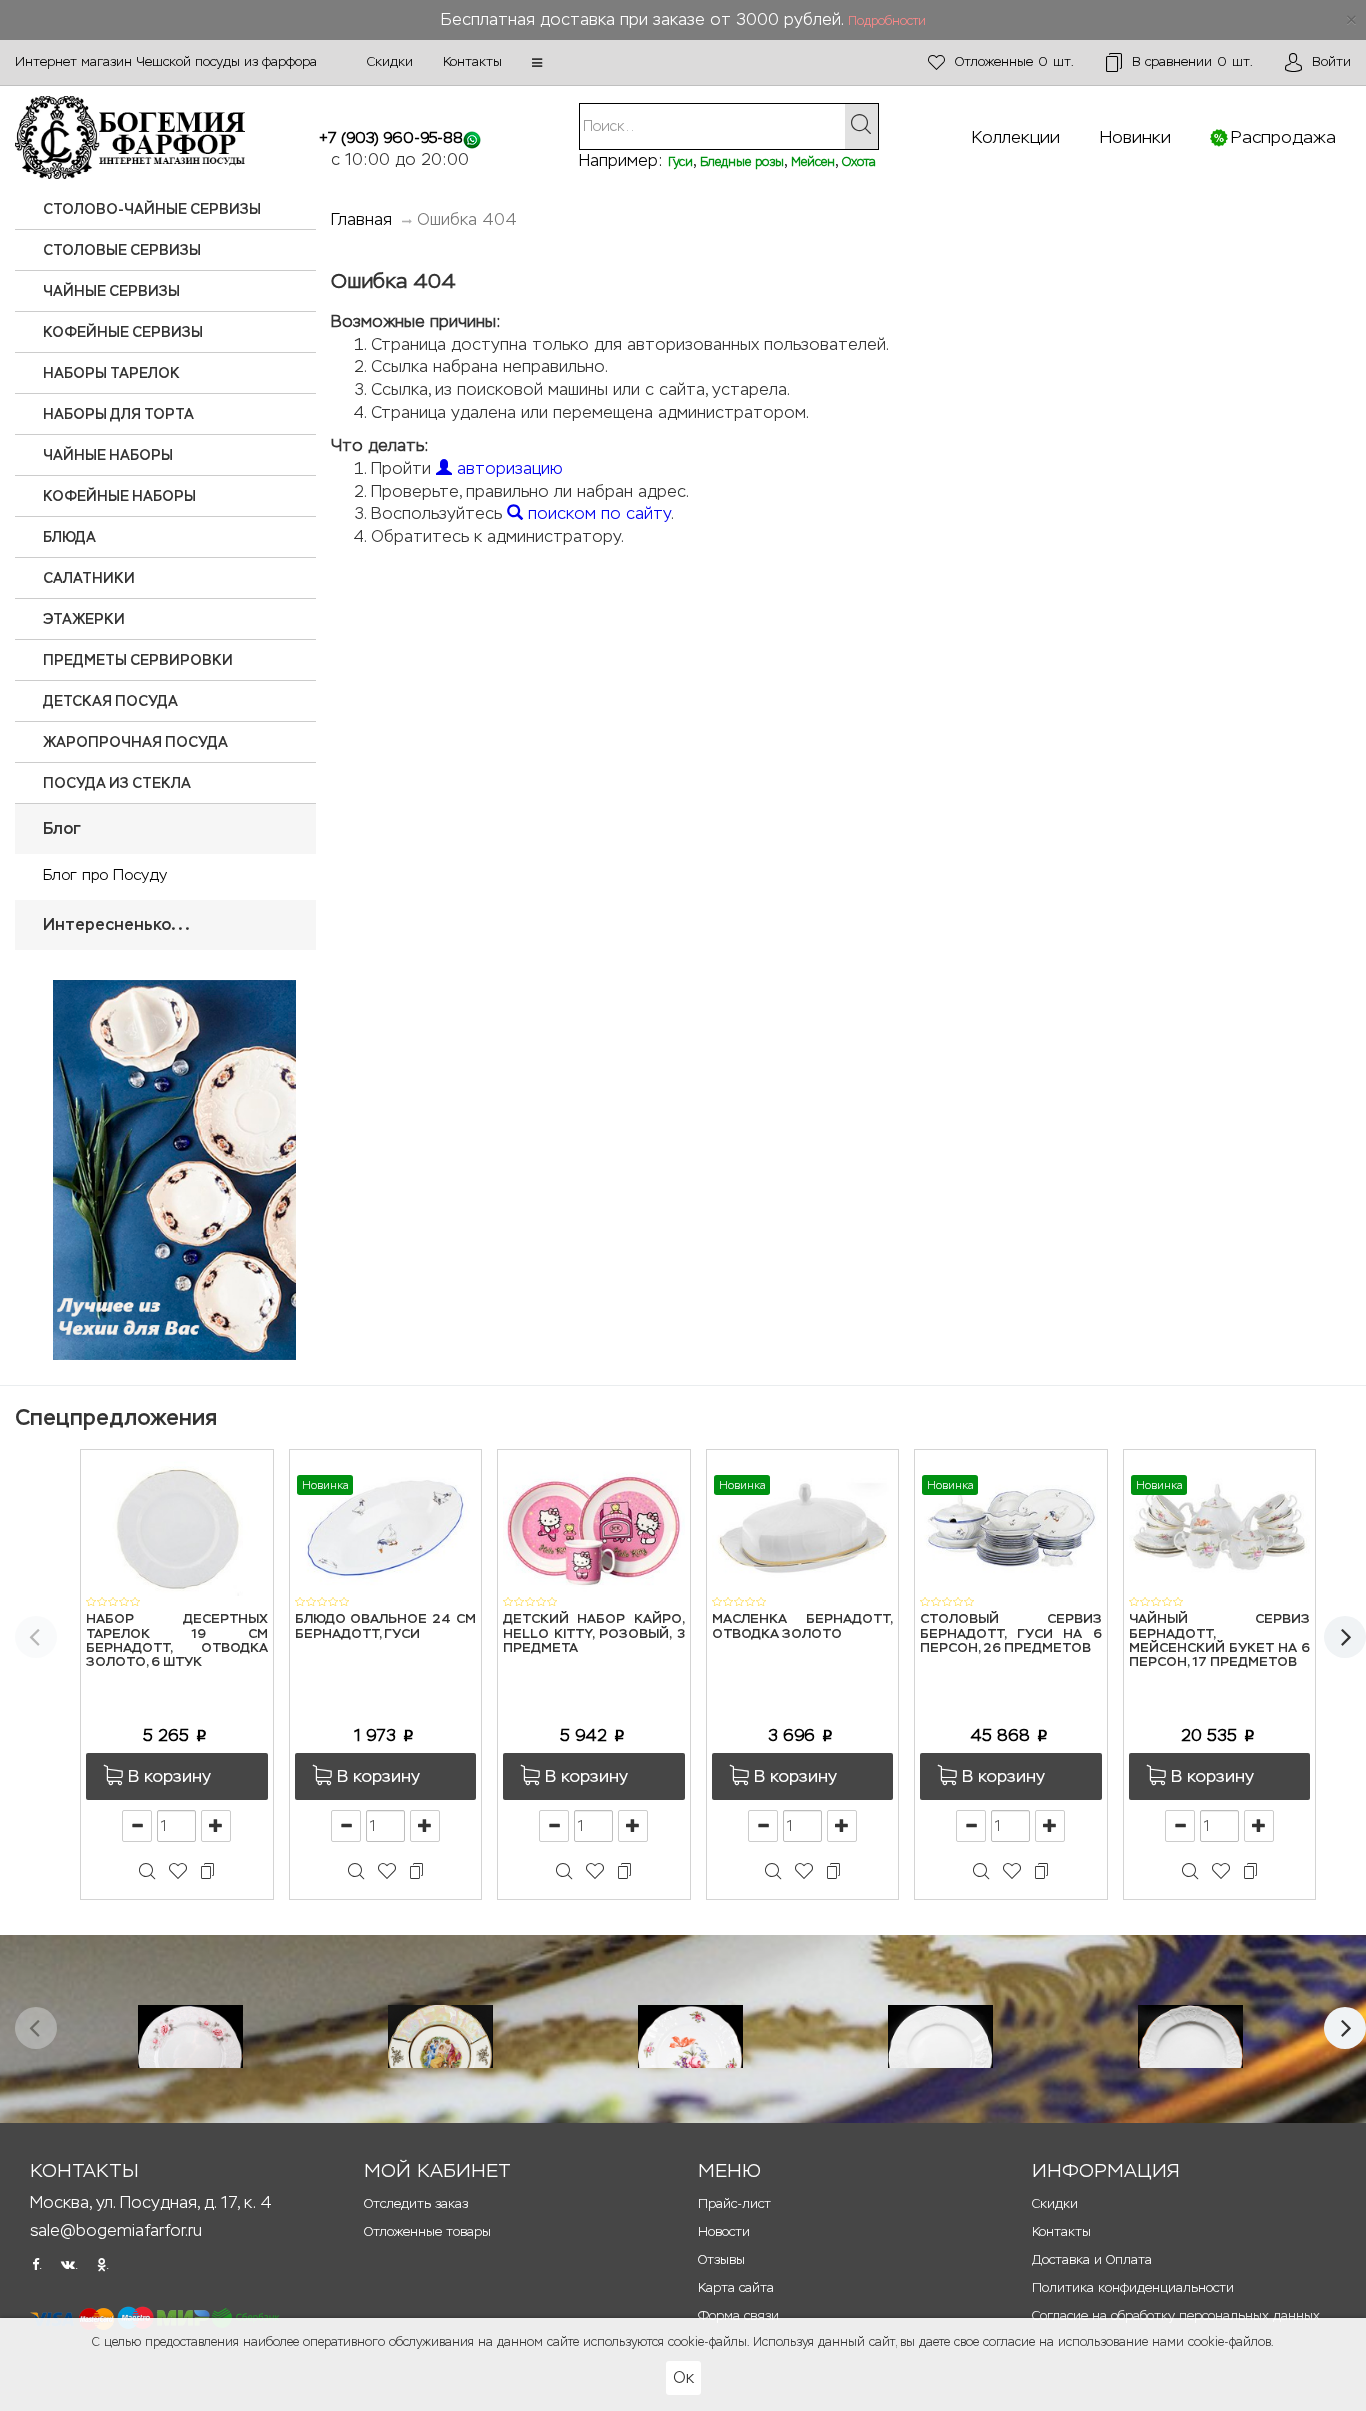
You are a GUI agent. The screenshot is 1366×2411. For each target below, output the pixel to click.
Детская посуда (110, 701)
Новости (724, 2231)
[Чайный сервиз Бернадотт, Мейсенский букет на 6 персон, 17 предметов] (1220, 1526)
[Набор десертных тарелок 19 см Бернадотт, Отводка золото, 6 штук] (177, 1526)
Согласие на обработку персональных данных (1176, 2315)
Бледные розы (742, 162)
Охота (859, 162)
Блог (62, 828)
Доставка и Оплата (1092, 2259)
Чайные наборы (108, 455)
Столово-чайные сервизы (152, 209)
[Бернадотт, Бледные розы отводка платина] (190, 2036)
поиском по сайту (597, 513)
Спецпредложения (116, 1417)
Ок (683, 2377)
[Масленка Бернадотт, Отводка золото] (803, 1526)
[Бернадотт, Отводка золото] (1190, 2036)
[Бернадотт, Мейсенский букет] (690, 2036)
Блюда (69, 537)
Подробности (887, 21)
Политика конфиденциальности (1133, 2287)
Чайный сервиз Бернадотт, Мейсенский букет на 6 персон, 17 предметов (1220, 1641)
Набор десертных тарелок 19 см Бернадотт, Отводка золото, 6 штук (177, 1641)
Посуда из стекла (117, 783)
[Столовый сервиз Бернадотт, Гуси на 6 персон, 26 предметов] (1011, 1526)
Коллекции (1016, 137)
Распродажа (1283, 137)
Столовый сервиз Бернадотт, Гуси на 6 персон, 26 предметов (1011, 1634)
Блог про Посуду (105, 874)
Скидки (390, 61)
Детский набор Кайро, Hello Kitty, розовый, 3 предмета (594, 1634)
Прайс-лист (734, 2203)
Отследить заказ (416, 2203)
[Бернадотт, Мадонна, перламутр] (440, 2036)
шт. (1014, 61)
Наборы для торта (118, 414)
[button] (537, 63)
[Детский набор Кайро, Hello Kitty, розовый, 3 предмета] (594, 1526)
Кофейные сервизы (123, 332)
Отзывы (721, 2259)
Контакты (472, 61)
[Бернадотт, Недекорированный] (940, 2036)
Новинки (1135, 137)
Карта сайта (736, 2287)
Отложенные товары (427, 2231)
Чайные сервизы (111, 291)
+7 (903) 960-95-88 (391, 137)
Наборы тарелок (111, 373)
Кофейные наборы (119, 496)
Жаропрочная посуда (135, 742)
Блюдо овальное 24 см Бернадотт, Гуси (386, 1626)
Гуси (680, 162)
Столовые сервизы (122, 250)
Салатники (89, 578)
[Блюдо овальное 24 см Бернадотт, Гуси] (386, 1526)
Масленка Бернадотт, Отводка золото (803, 1626)
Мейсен (813, 162)
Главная (361, 219)
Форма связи (738, 2315)
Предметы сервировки (138, 660)
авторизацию (507, 468)
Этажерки (84, 619)
